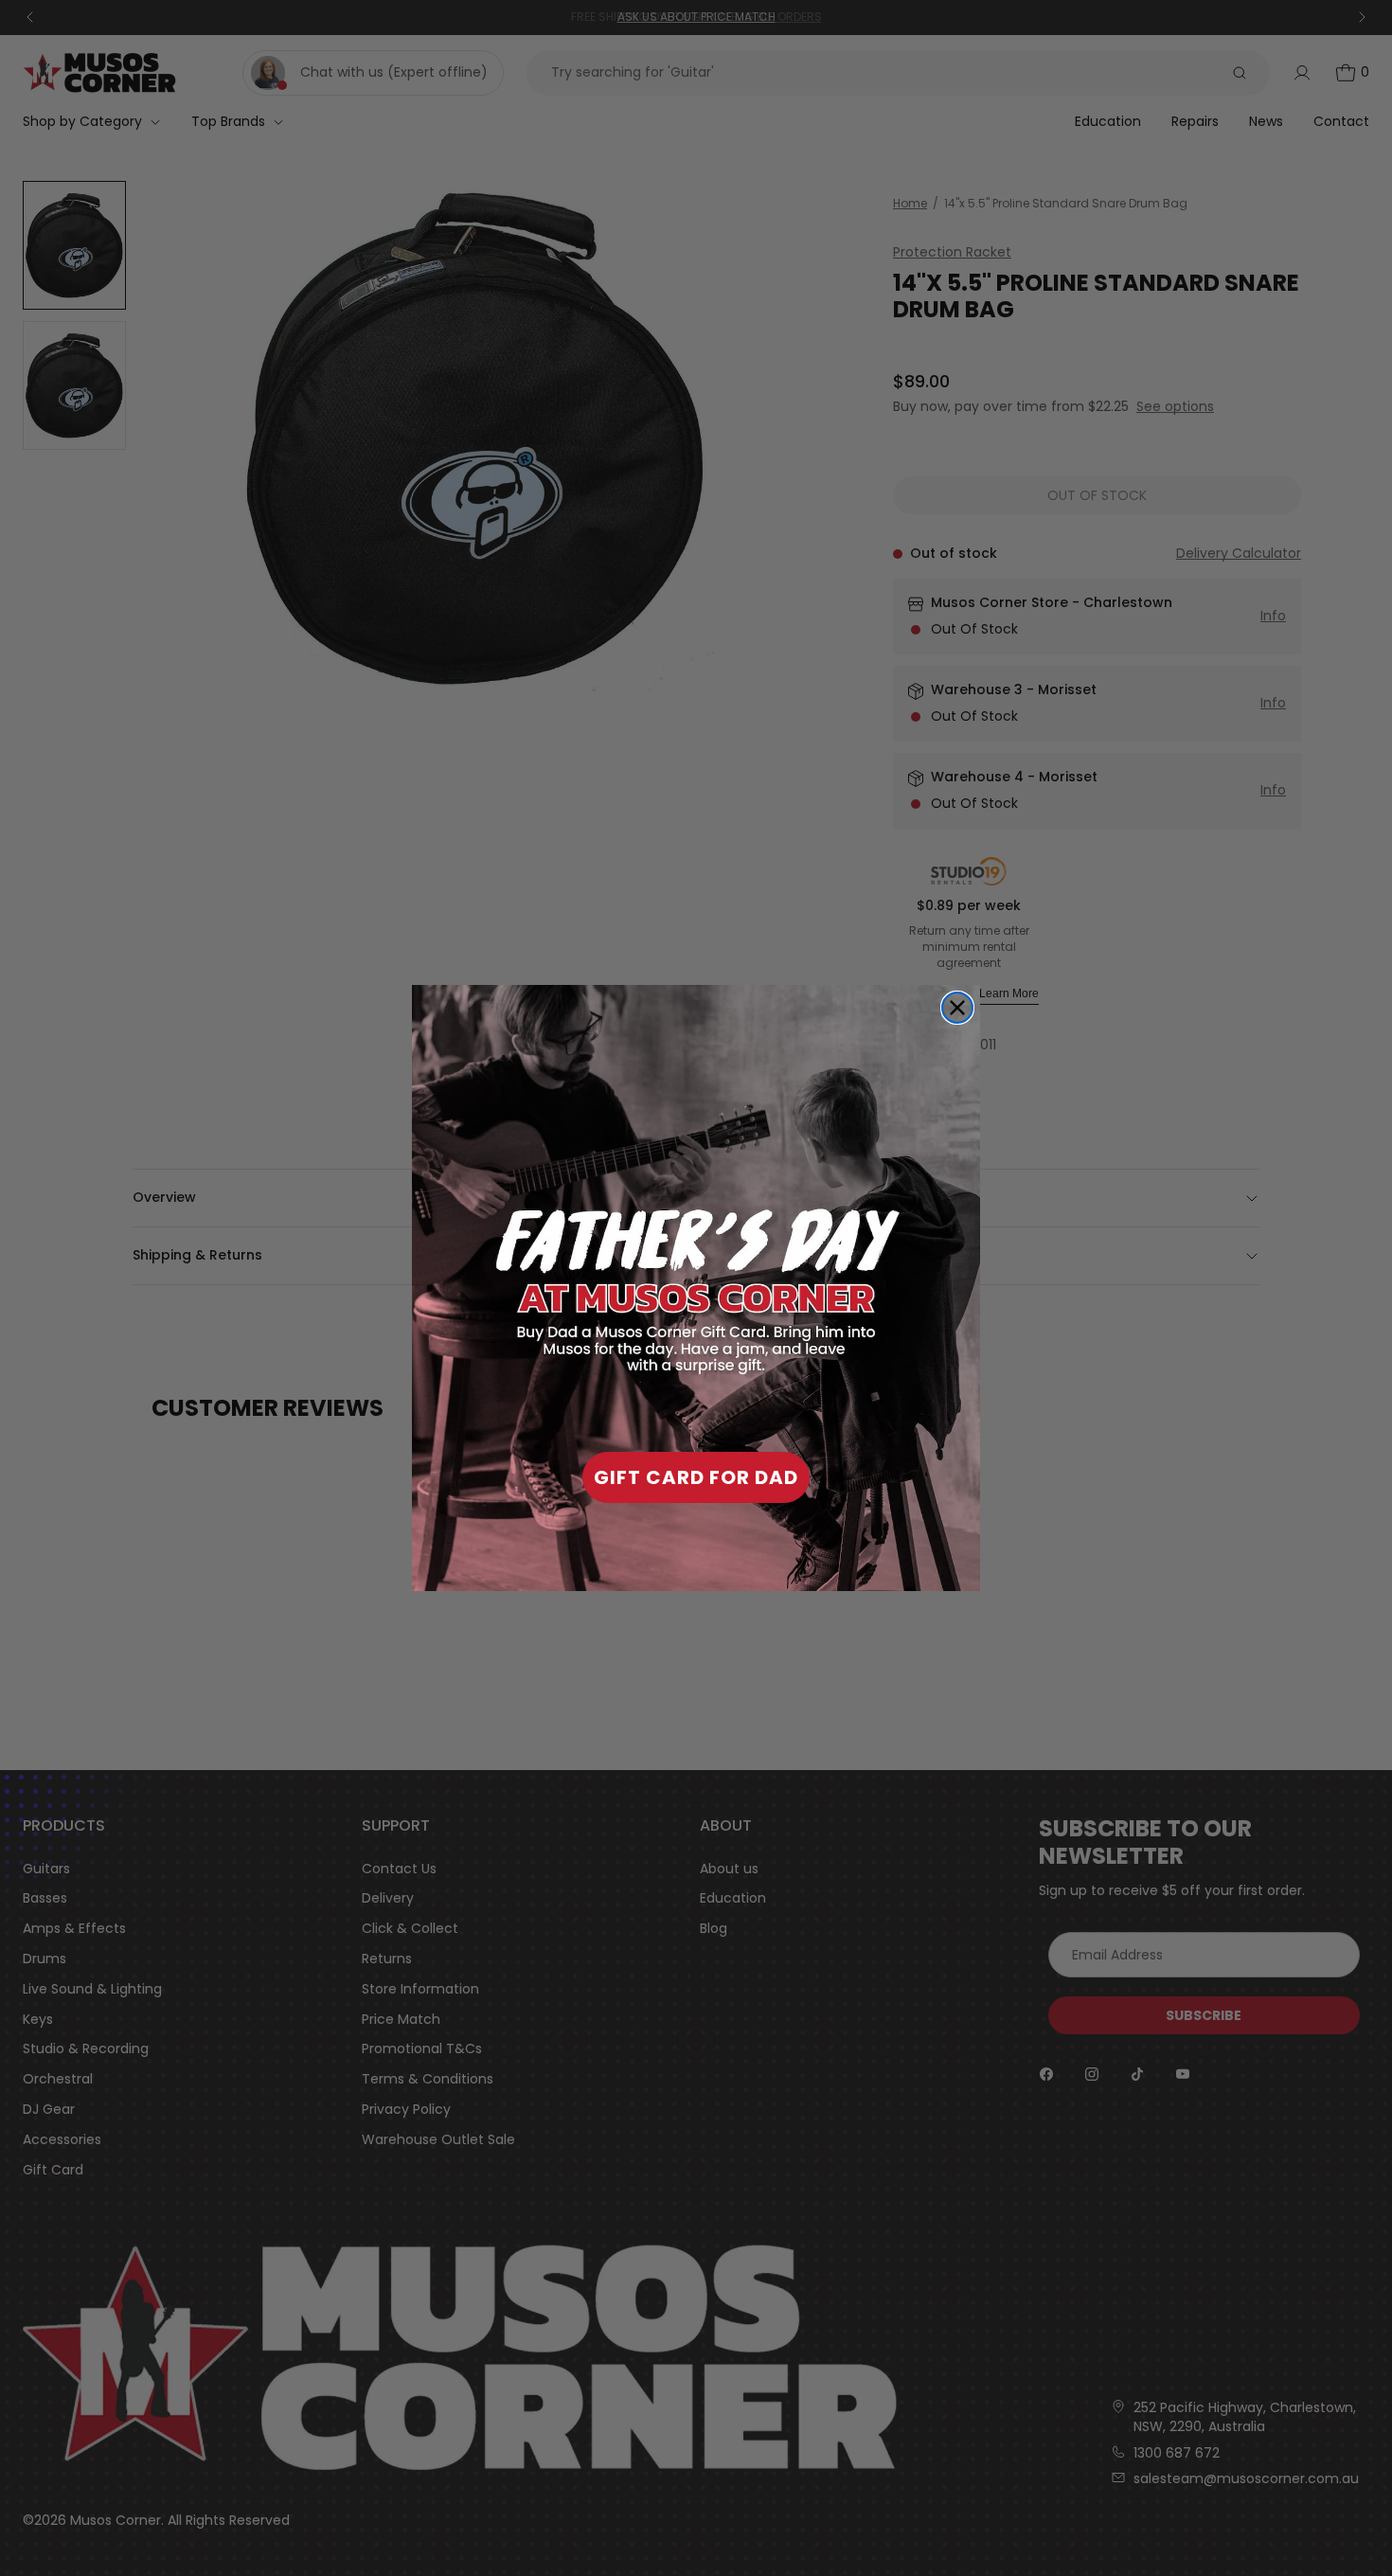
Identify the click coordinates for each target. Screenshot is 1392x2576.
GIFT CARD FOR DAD (696, 1477)
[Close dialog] (957, 1008)
